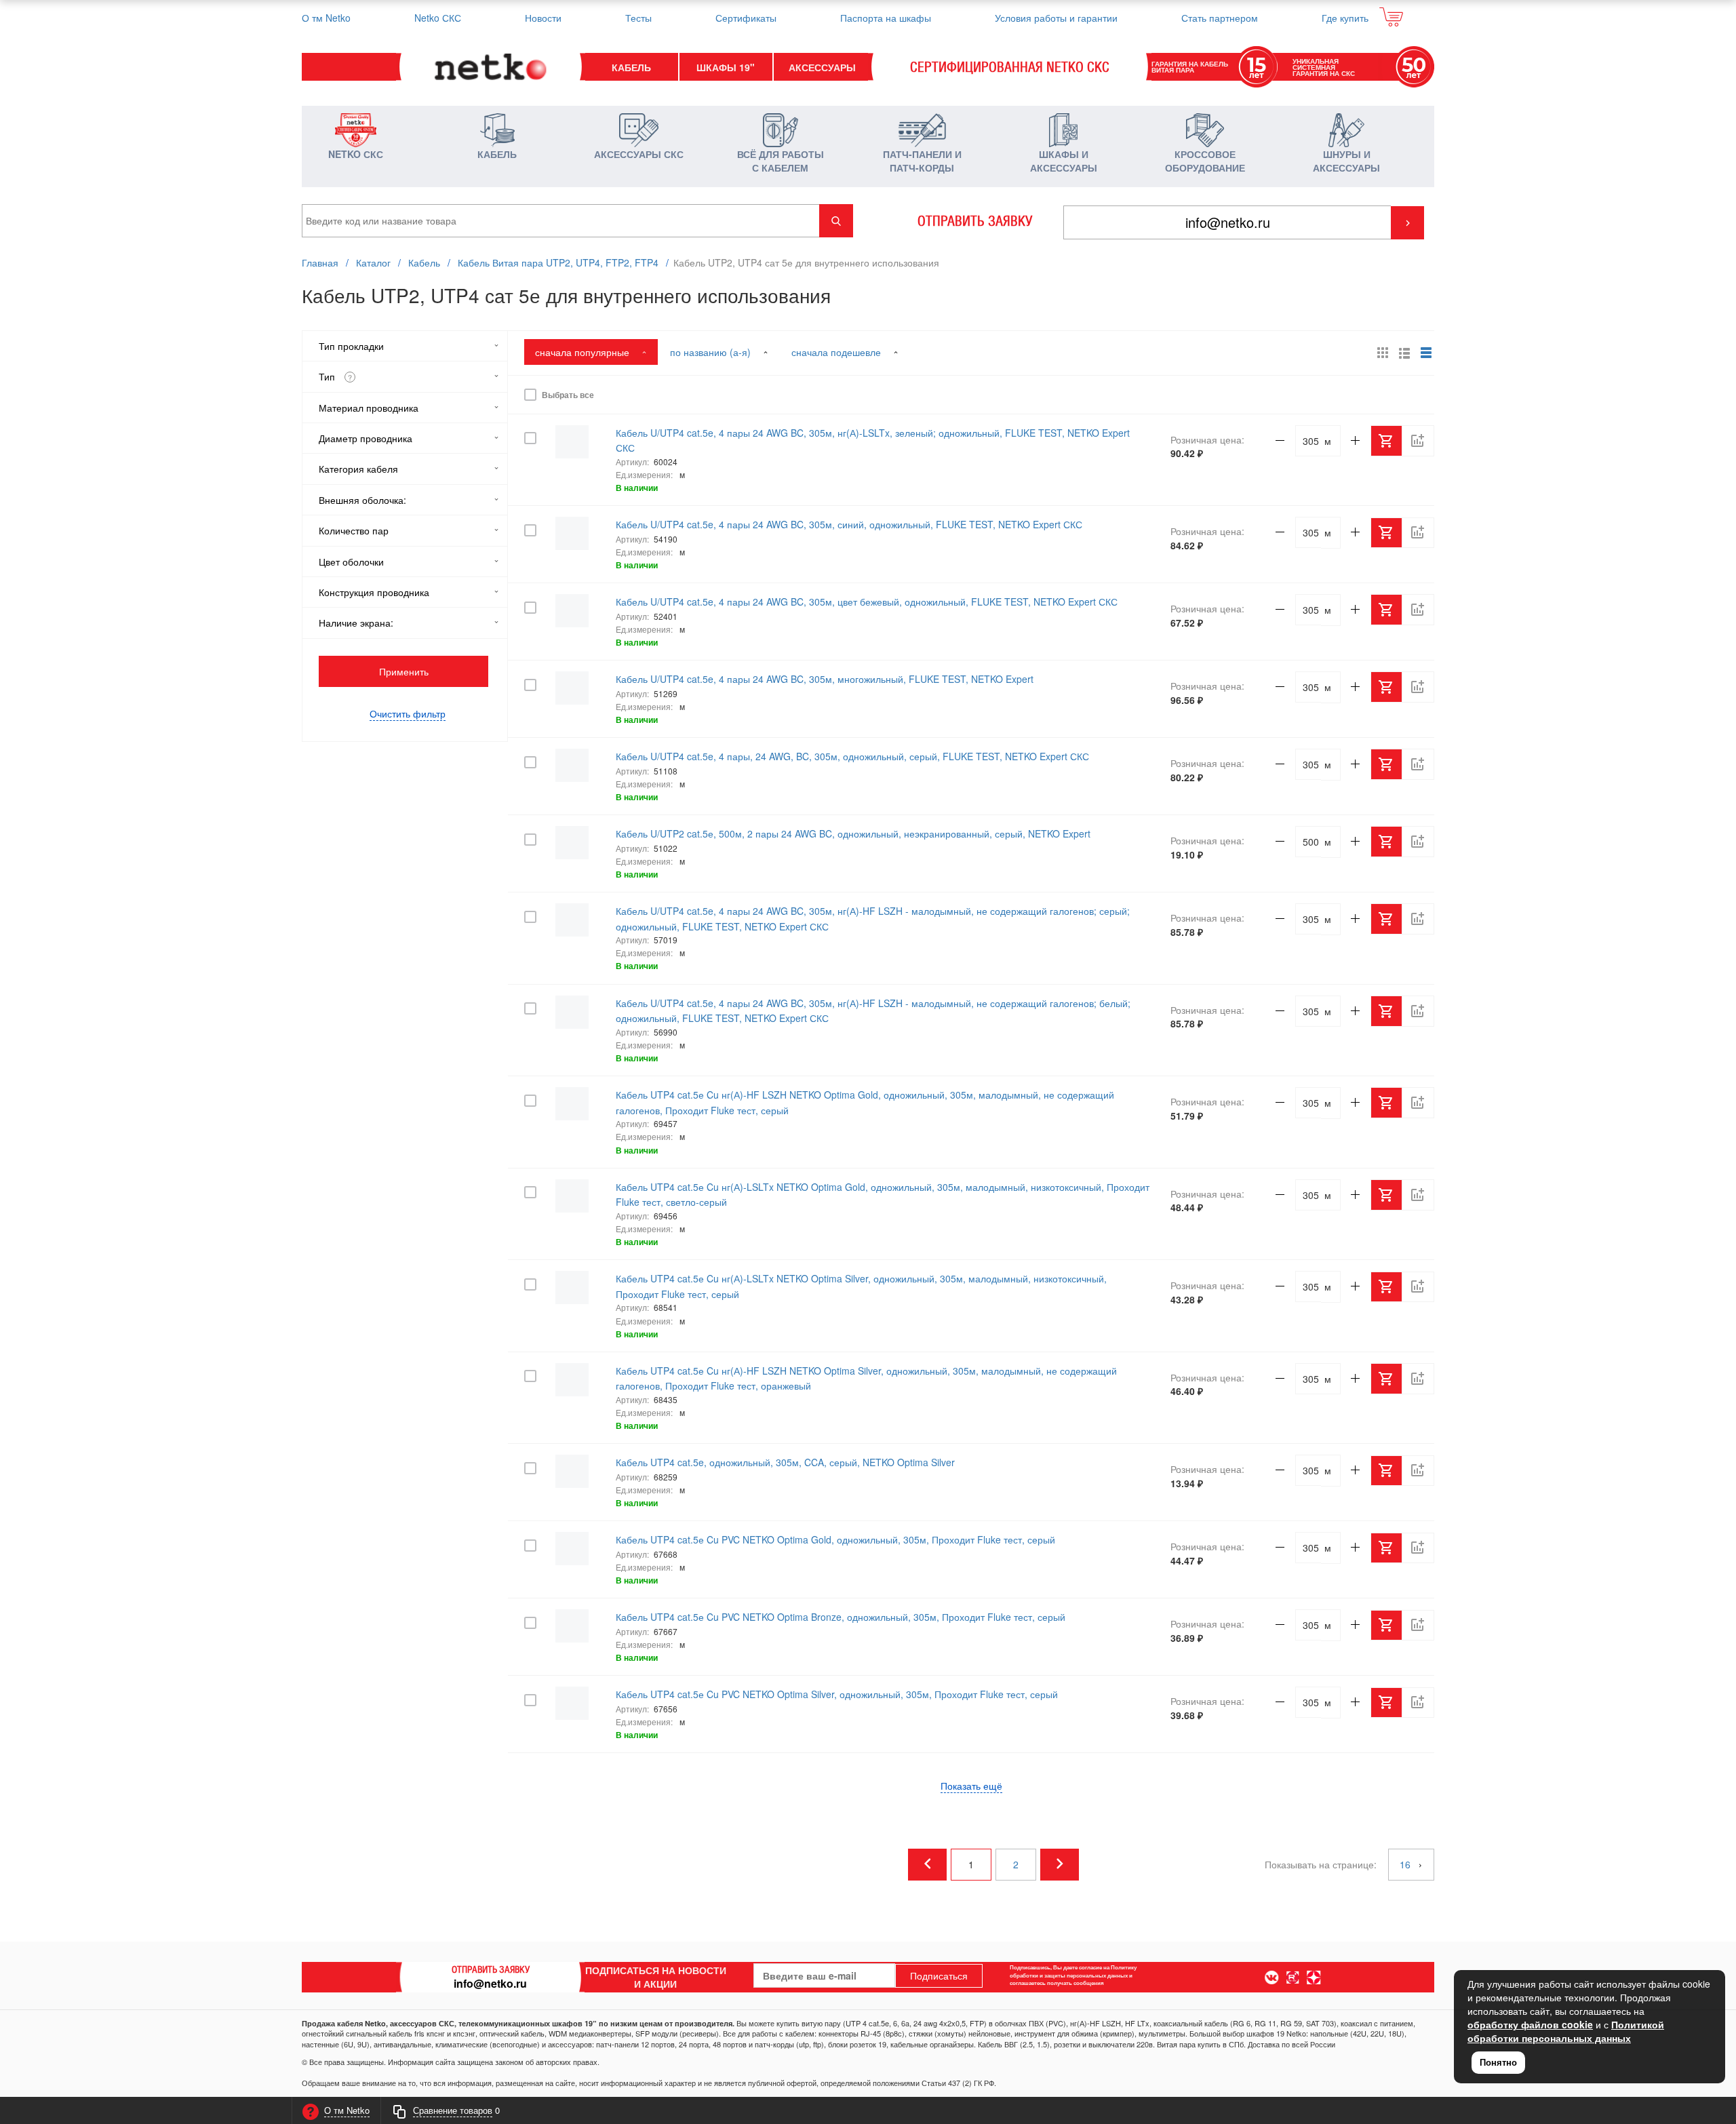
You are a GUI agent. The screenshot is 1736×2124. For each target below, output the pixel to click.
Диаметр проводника (366, 438)
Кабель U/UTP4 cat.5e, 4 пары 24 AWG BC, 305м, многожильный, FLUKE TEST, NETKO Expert (825, 679)
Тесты (638, 18)
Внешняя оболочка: (362, 500)
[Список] (1426, 353)
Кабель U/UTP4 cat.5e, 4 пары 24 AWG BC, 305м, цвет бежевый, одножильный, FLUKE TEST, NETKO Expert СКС (867, 602)
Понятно (1498, 2062)
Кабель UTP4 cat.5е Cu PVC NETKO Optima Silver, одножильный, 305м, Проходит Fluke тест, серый (837, 1694)
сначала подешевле (837, 352)
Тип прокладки (351, 346)
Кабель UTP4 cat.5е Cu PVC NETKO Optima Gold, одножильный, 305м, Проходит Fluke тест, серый (835, 1539)
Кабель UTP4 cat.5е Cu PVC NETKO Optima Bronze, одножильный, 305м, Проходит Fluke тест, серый (841, 1617)
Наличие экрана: (356, 623)
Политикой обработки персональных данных (1566, 2031)
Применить (404, 671)
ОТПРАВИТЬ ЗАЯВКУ (975, 221)
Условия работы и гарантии (1056, 18)
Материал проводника (369, 408)
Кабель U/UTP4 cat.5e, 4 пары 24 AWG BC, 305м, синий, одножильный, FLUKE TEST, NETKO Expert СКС (849, 524)
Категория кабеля (358, 469)
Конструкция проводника (374, 592)
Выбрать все (566, 395)
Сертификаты (746, 18)
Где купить (1345, 18)
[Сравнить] (1418, 395)
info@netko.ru (490, 1983)
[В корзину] (1387, 395)
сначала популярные (584, 352)
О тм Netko (326, 18)
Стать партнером (1220, 18)
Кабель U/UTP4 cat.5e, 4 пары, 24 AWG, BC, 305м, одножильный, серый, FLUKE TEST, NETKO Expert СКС (852, 756)
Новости (543, 18)
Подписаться (939, 1975)
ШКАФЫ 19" (726, 67)
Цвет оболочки (351, 562)
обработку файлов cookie (1530, 2024)
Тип (335, 376)
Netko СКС (438, 18)
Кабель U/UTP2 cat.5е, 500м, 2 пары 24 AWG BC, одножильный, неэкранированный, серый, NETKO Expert (853, 833)
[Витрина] (1383, 353)
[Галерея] (1404, 353)
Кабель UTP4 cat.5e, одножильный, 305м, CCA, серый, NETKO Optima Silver (785, 1462)
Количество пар (354, 530)
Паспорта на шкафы (886, 18)
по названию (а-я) (712, 352)
